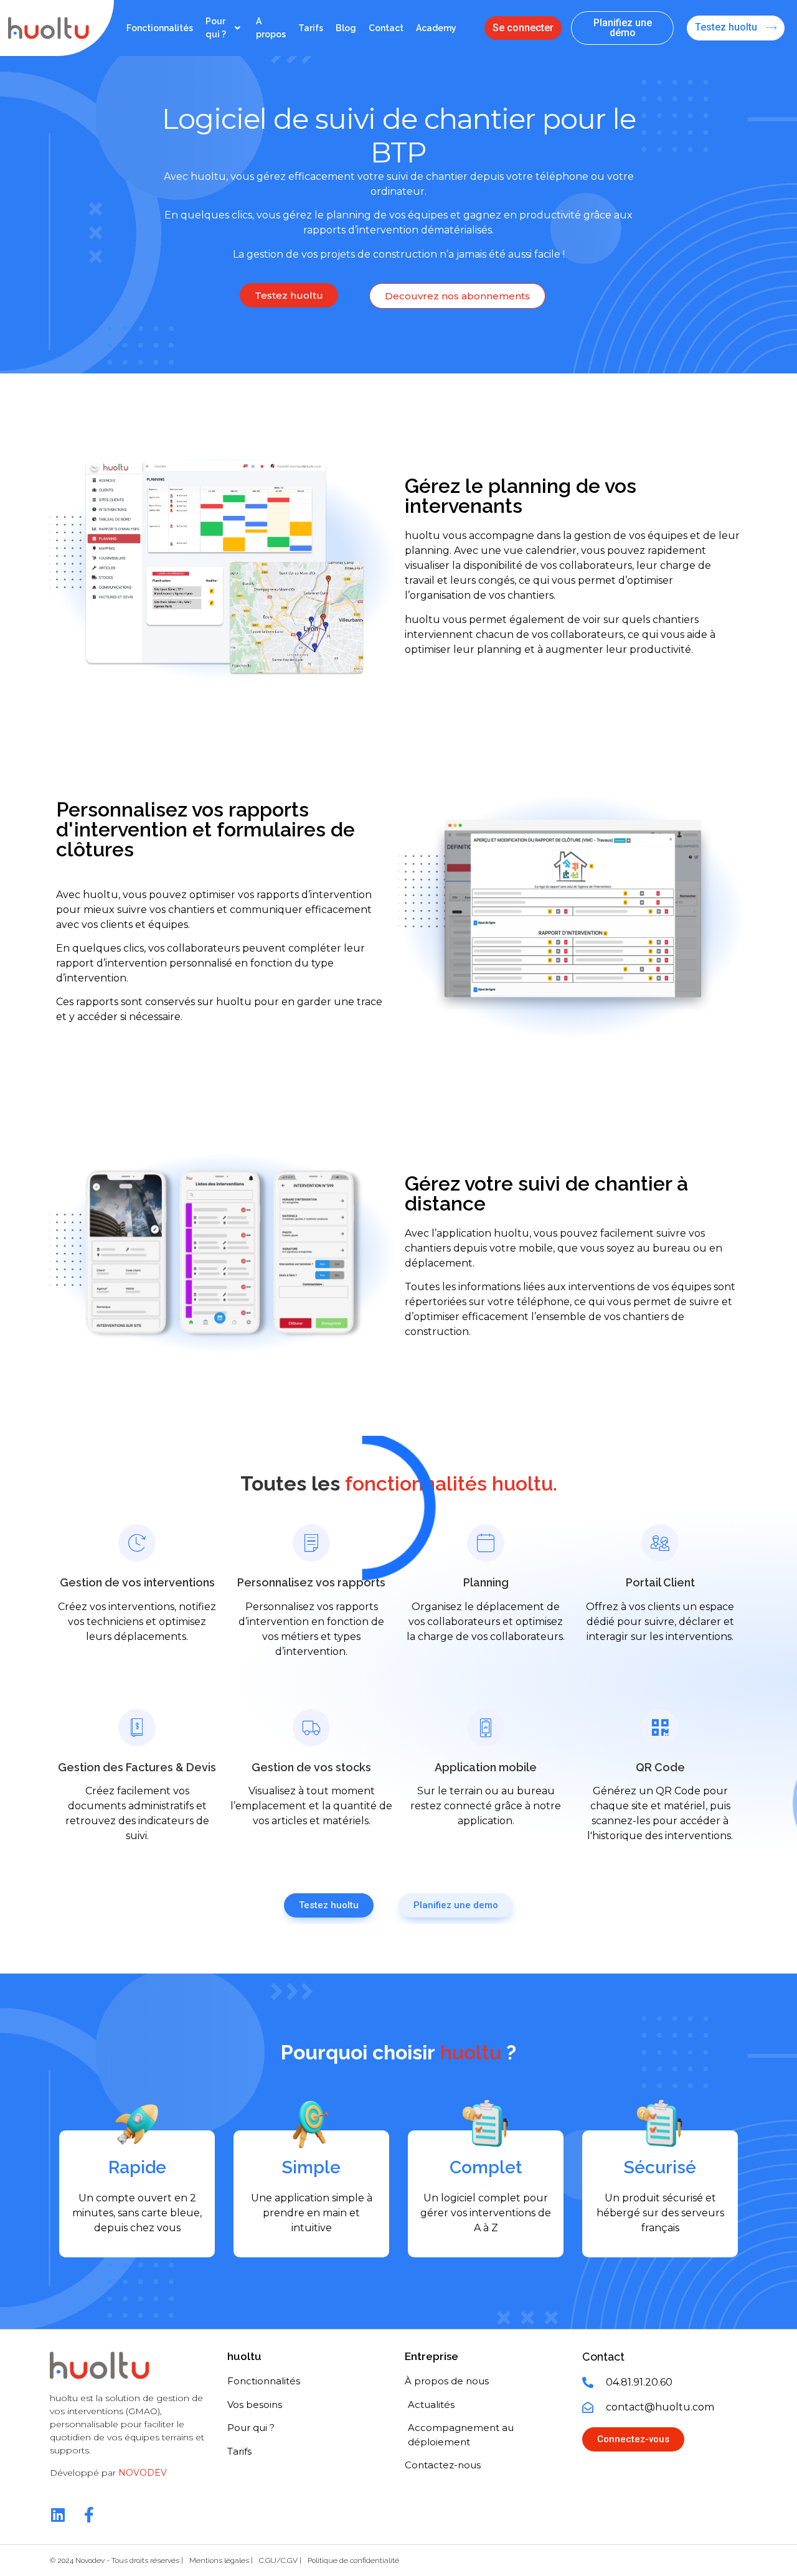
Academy (436, 28)
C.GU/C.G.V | (280, 2560)
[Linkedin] (58, 2515)
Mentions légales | (221, 2560)
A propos (271, 28)
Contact (386, 28)
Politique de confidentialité (353, 2560)
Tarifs (311, 28)
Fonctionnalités (160, 28)
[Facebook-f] (89, 2515)
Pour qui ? (216, 28)
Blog (346, 28)
